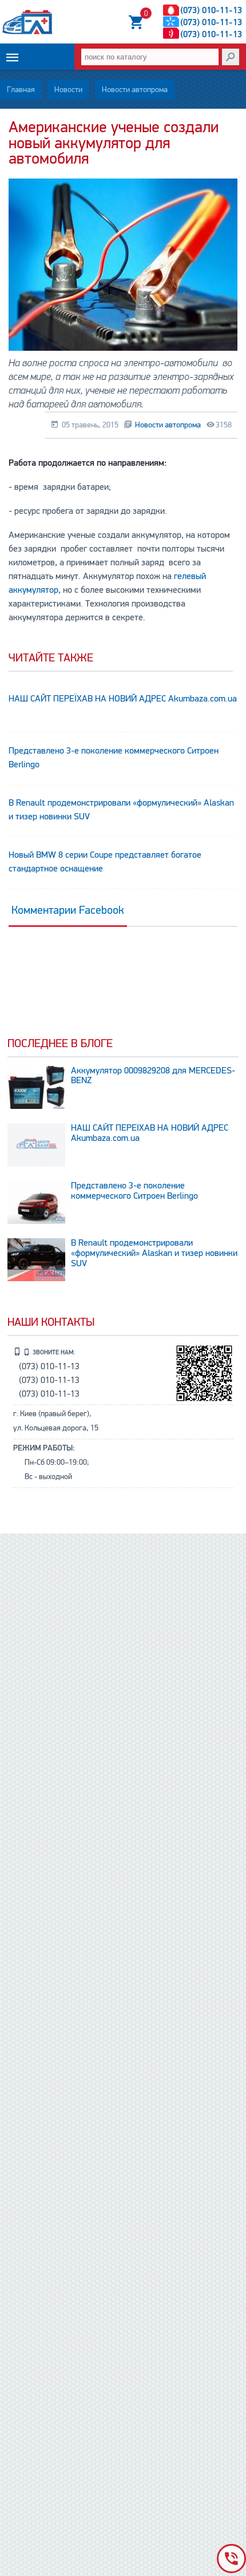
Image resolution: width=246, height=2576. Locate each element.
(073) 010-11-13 (211, 10)
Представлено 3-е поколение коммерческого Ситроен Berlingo (114, 758)
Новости (68, 90)
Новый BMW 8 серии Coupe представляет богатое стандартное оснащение (105, 862)
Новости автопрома (135, 90)
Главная (21, 90)
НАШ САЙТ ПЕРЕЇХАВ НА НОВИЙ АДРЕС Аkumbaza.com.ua (123, 699)
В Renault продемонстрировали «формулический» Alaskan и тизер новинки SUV (121, 810)
